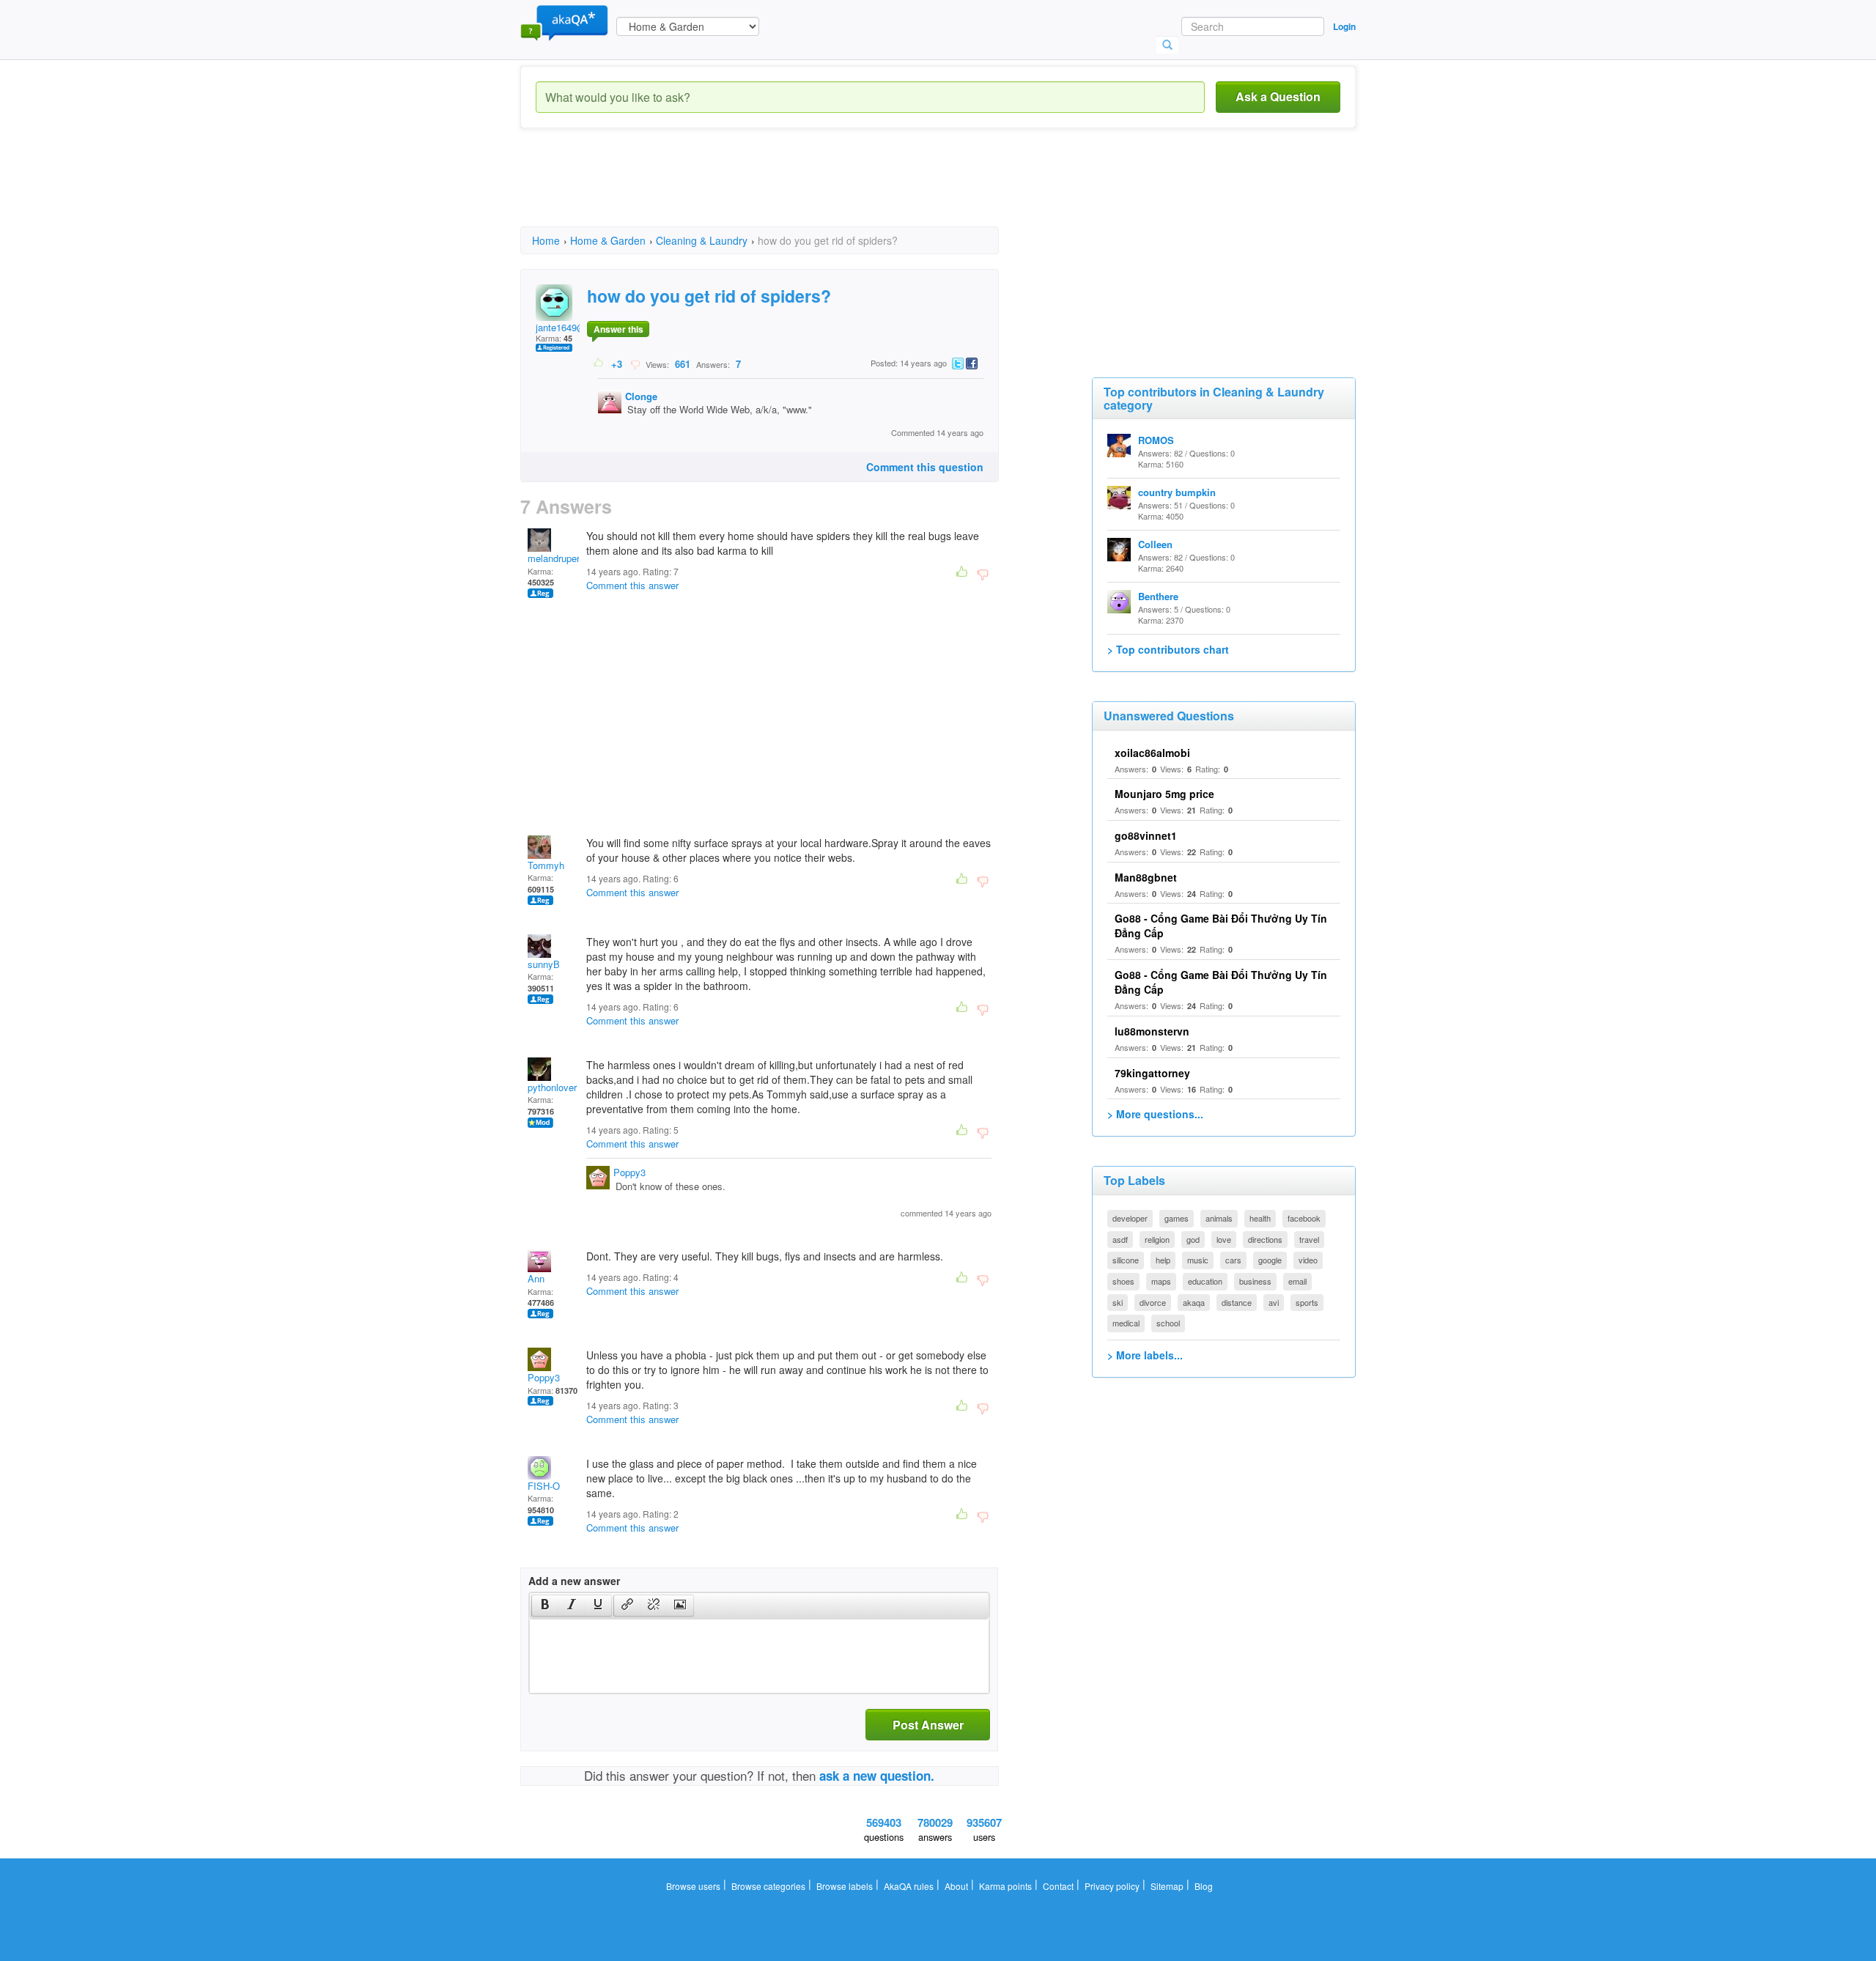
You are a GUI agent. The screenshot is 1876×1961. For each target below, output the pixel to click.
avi (1274, 1302)
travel (1309, 1239)
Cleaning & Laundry (702, 240)
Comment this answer (632, 585)
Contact (1058, 1886)
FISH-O (544, 1486)
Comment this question (925, 467)
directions (1265, 1239)
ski (1118, 1302)
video (1308, 1260)
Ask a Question (1278, 96)
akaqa (1194, 1302)
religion (1157, 1239)
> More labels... (1145, 1355)
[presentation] (545, 1606)
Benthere (1158, 596)
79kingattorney (1152, 1073)
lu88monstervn (1152, 1031)
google (1270, 1260)
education (1205, 1281)
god (1193, 1239)
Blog (1204, 1886)
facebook (1304, 1218)
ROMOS (1156, 440)
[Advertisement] (787, 191)
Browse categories (768, 1886)
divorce (1153, 1302)
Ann (536, 1278)
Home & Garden (608, 240)
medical (1126, 1323)
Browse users (693, 1886)
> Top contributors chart (1168, 649)
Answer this (618, 329)
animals (1219, 1218)
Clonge (641, 396)
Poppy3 (629, 1172)
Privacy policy (1112, 1886)
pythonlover (552, 1087)
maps (1161, 1281)
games (1177, 1218)
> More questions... (1155, 1114)
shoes (1123, 1281)
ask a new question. (877, 1776)
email (1297, 1281)
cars (1233, 1260)
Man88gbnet (1146, 877)
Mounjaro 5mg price (1164, 794)
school (1168, 1323)
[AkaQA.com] (564, 22)
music (1198, 1260)
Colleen (1155, 544)
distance (1237, 1302)
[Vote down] (635, 363)
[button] (545, 1606)
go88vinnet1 (1146, 835)
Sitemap (1167, 1886)
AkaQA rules (909, 1886)
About (956, 1886)
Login (1344, 26)
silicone (1126, 1260)
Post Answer (928, 1725)
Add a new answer (574, 1581)
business (1255, 1281)
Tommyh (546, 865)
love (1224, 1239)
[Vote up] (599, 363)
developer (1130, 1218)
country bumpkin (1177, 492)
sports (1307, 1302)
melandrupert (555, 558)
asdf (1120, 1239)
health (1260, 1218)
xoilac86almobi (1152, 753)
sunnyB (544, 964)
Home (546, 240)
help (1163, 1260)
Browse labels (845, 1886)
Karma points (1005, 1886)
